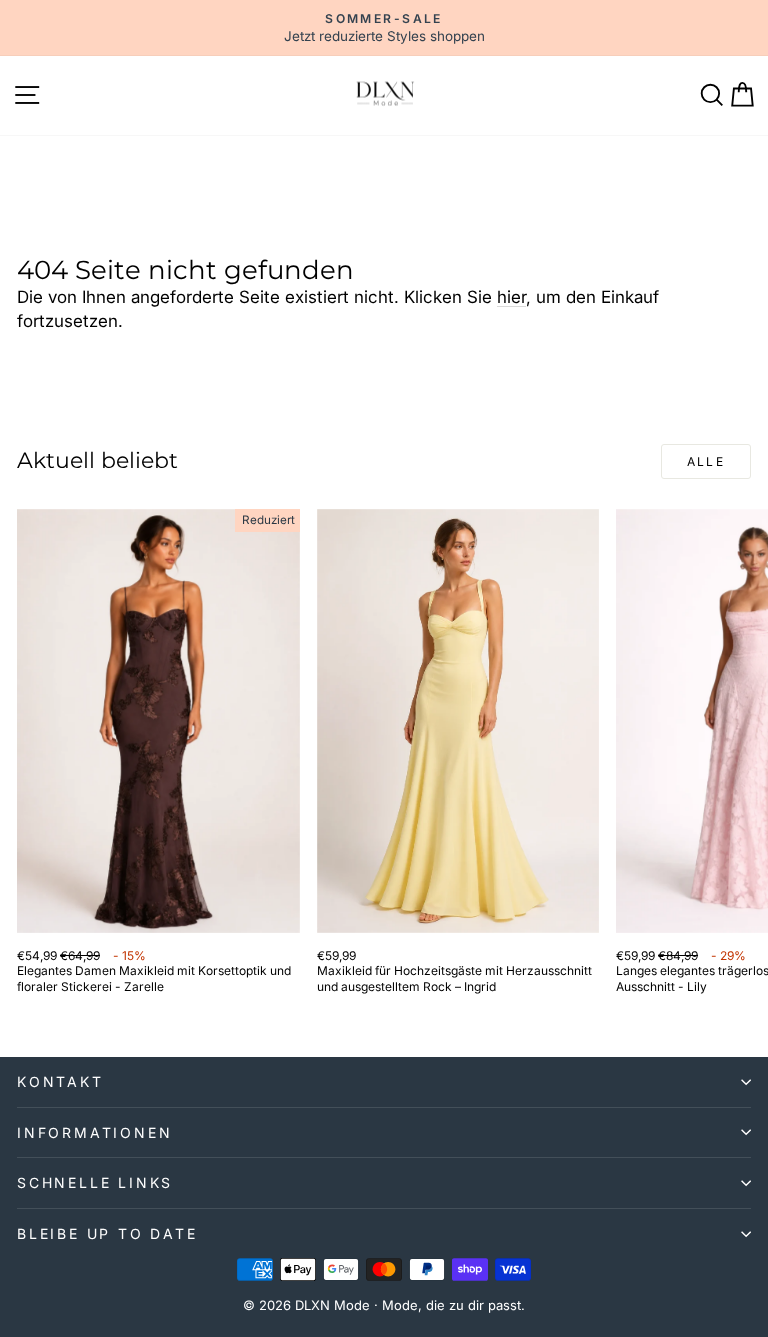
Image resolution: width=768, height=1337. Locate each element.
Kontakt (60, 1081)
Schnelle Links (95, 1182)
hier (511, 297)
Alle (706, 461)
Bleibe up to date (107, 1233)
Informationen (94, 1132)
